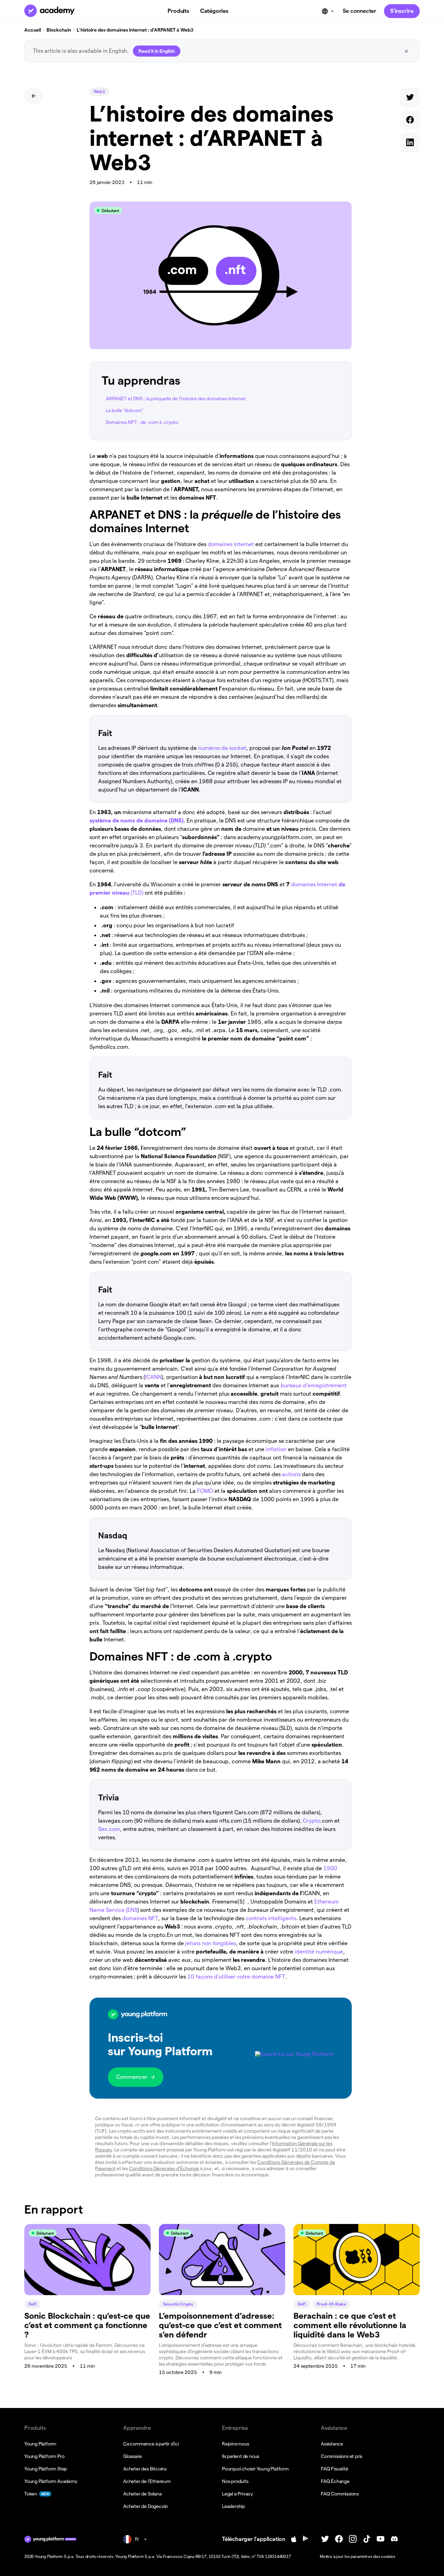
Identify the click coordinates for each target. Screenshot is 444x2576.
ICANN (153, 1377)
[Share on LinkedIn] (410, 144)
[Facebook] (339, 2539)
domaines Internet (230, 544)
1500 (330, 1868)
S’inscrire (402, 11)
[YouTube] (381, 2539)
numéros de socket (221, 748)
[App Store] (294, 2539)
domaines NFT (139, 1918)
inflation (275, 1449)
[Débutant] (87, 2293)
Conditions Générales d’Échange (164, 2168)
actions (291, 1474)
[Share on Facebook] (410, 121)
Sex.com (109, 1829)
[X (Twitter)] (325, 2539)
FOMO (204, 1491)
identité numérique (318, 1952)
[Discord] (394, 2539)
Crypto (311, 1821)
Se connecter (360, 11)
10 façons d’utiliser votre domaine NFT (236, 1977)
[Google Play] (306, 2539)
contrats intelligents (270, 1918)
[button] (221, 2048)
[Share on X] (410, 99)
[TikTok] (367, 2539)
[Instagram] (353, 2539)
